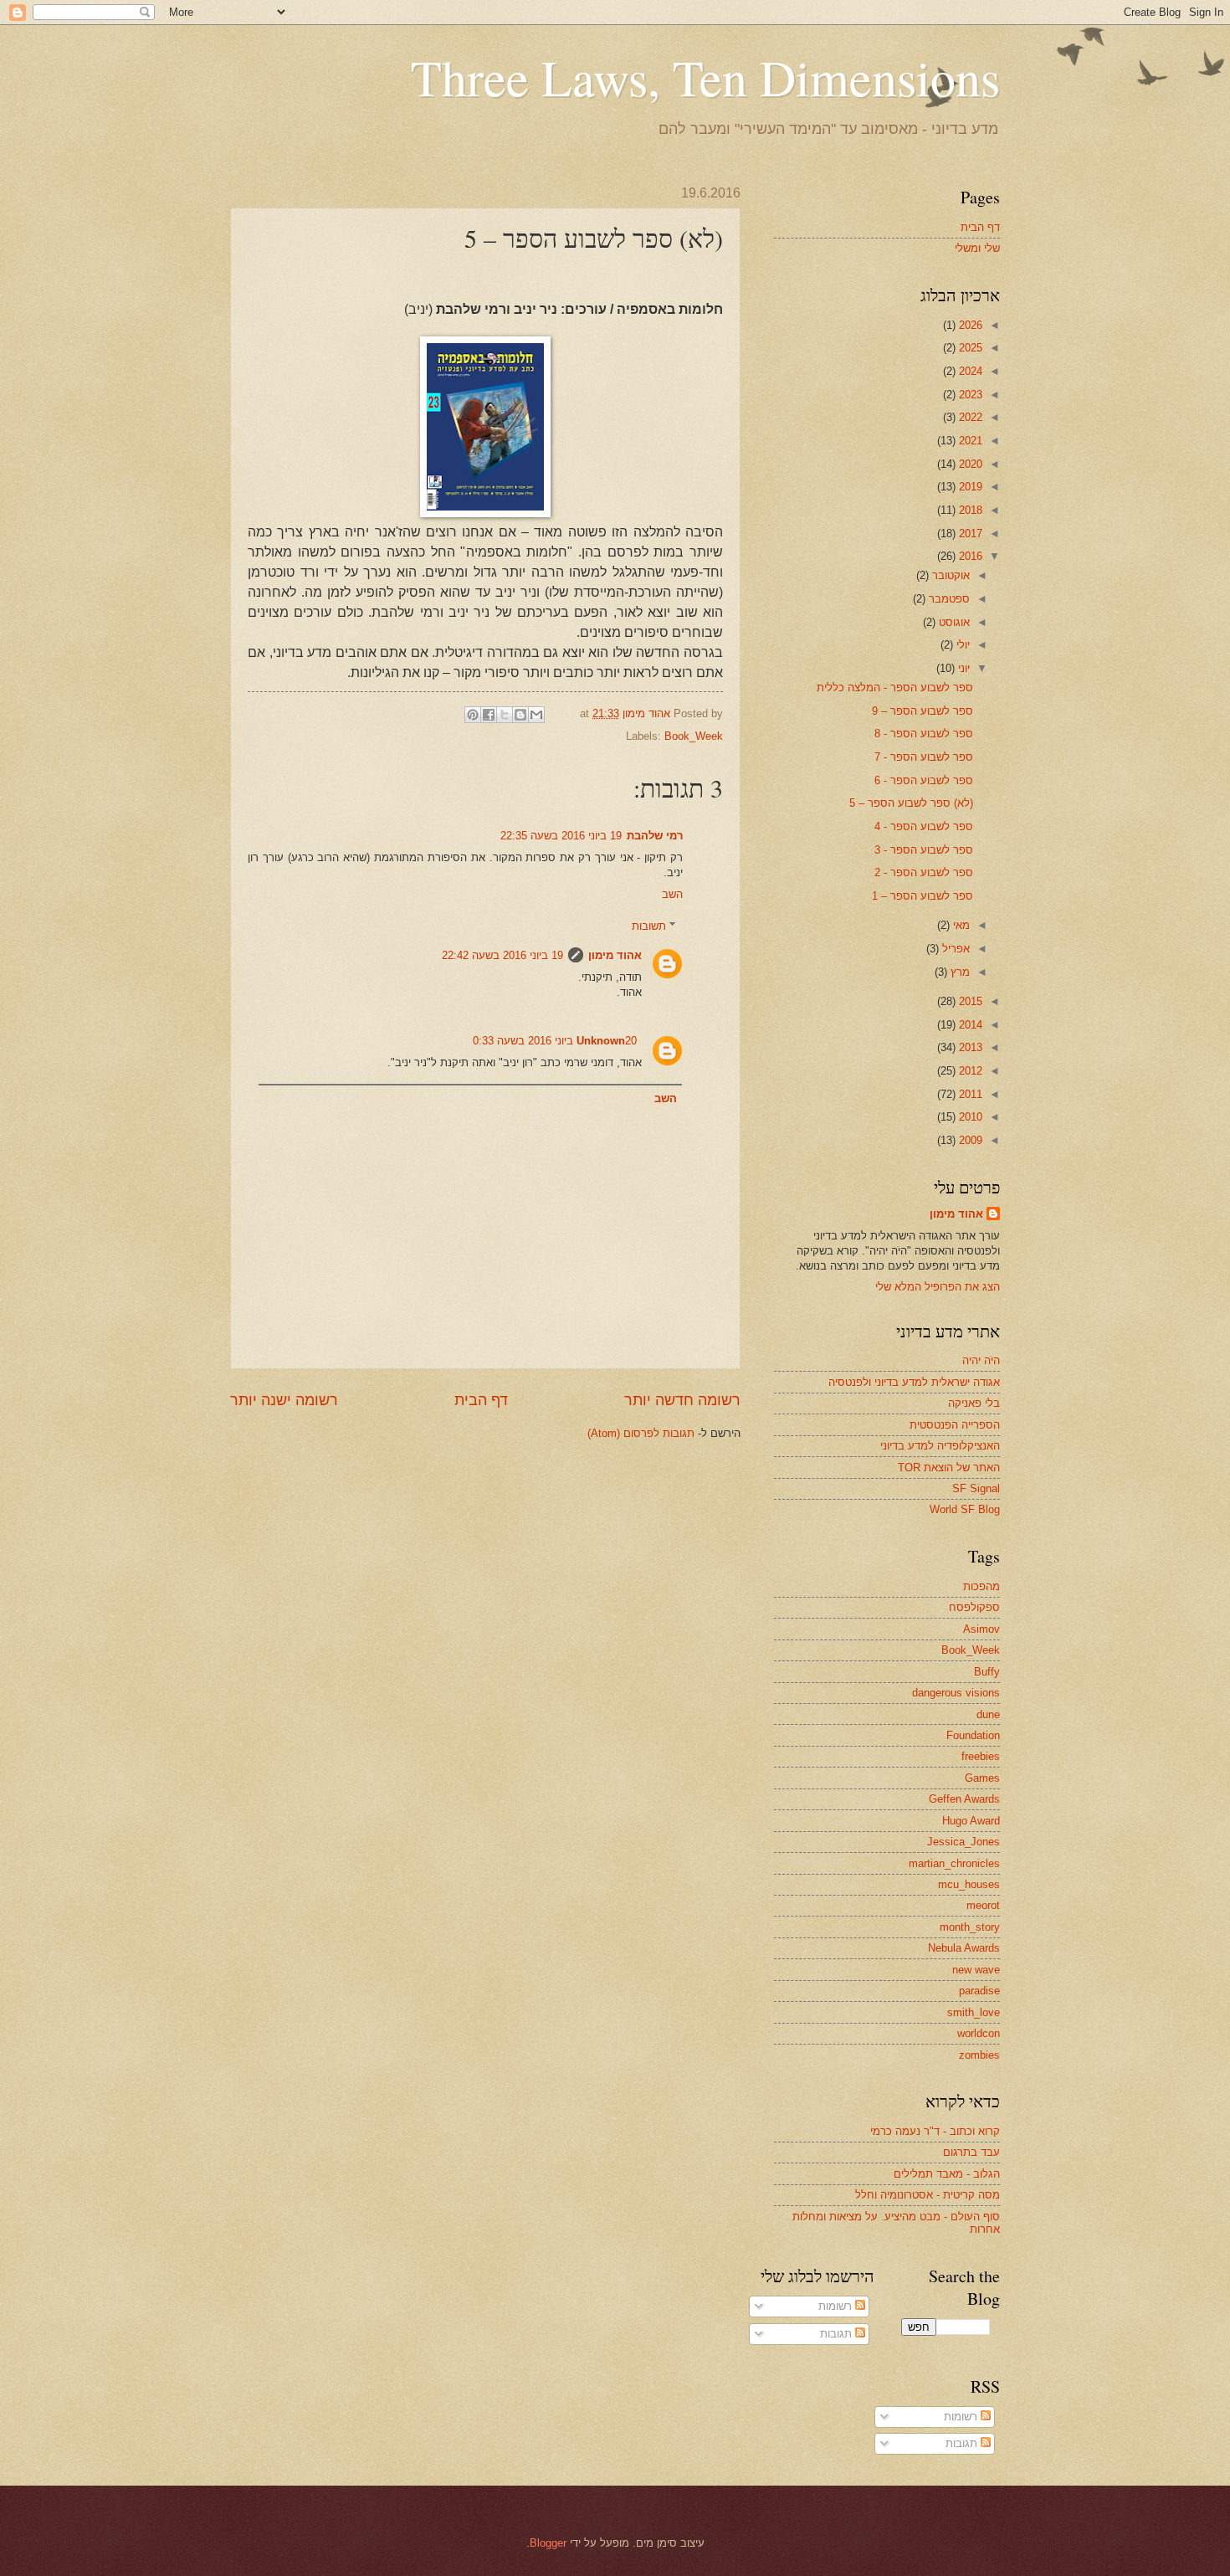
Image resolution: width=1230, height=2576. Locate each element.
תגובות (838, 2334)
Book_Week (694, 736)
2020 (969, 464)
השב (672, 894)
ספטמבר (948, 599)
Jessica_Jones (963, 1842)
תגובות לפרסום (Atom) (641, 1433)
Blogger (548, 2543)
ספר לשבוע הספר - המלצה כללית (895, 688)
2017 (969, 534)
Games (982, 1778)
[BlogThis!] (520, 715)
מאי (960, 925)
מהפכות (981, 1586)
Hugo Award (971, 1821)
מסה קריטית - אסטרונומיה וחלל (928, 2195)
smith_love (974, 2012)
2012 (969, 1071)
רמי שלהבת (655, 836)
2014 (969, 1025)
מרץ (958, 972)
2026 (969, 325)
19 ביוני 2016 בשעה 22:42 (502, 955)
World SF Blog (965, 1509)
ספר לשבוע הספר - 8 (924, 734)
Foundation (973, 1735)
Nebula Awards (964, 1948)
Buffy (987, 1672)
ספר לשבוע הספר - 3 (924, 850)
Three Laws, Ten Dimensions (705, 77)
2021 (969, 441)
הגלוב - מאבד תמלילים (947, 2174)
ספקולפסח (974, 1607)
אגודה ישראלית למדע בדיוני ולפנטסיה (914, 1382)
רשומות (837, 2306)
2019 (969, 487)
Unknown (601, 1041)
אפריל (954, 949)
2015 (969, 1001)
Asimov (981, 1629)
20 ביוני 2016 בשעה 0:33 (555, 1041)
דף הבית (481, 1400)
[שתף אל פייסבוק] (489, 715)
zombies (979, 2055)
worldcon (979, 2033)
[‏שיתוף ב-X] (505, 715)
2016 (969, 556)
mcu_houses (969, 1884)
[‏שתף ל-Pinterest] (473, 715)
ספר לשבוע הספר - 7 (924, 757)
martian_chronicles (954, 1863)
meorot (983, 1905)
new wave (976, 1970)
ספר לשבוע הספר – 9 (922, 711)
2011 (969, 1094)
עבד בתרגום (971, 2152)
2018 (969, 510)
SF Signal (976, 1488)
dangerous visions (956, 1693)
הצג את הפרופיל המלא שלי (938, 1287)
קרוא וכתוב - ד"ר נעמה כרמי (935, 2131)
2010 (969, 1117)
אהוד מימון (615, 955)
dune (988, 1714)
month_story (970, 1927)
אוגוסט (953, 622)
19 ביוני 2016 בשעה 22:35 (561, 836)
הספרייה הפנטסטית (955, 1425)
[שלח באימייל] (536, 715)
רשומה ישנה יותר (284, 1400)
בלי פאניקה (974, 1403)
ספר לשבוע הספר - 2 (924, 872)
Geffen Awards (964, 1799)
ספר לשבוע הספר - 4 (924, 826)
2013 (969, 1047)
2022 (969, 417)
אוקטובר (949, 575)
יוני (962, 668)
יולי (961, 645)
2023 (969, 395)
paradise (979, 1991)
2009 (969, 1140)
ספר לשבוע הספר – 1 (922, 896)
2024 (969, 371)
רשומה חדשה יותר (682, 1400)
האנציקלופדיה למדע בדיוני (940, 1446)
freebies (981, 1756)
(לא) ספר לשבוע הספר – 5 (911, 803)
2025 (969, 348)
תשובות (649, 926)
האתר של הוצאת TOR (949, 1468)
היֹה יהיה (981, 1360)
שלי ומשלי (977, 248)
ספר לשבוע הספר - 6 (924, 780)
